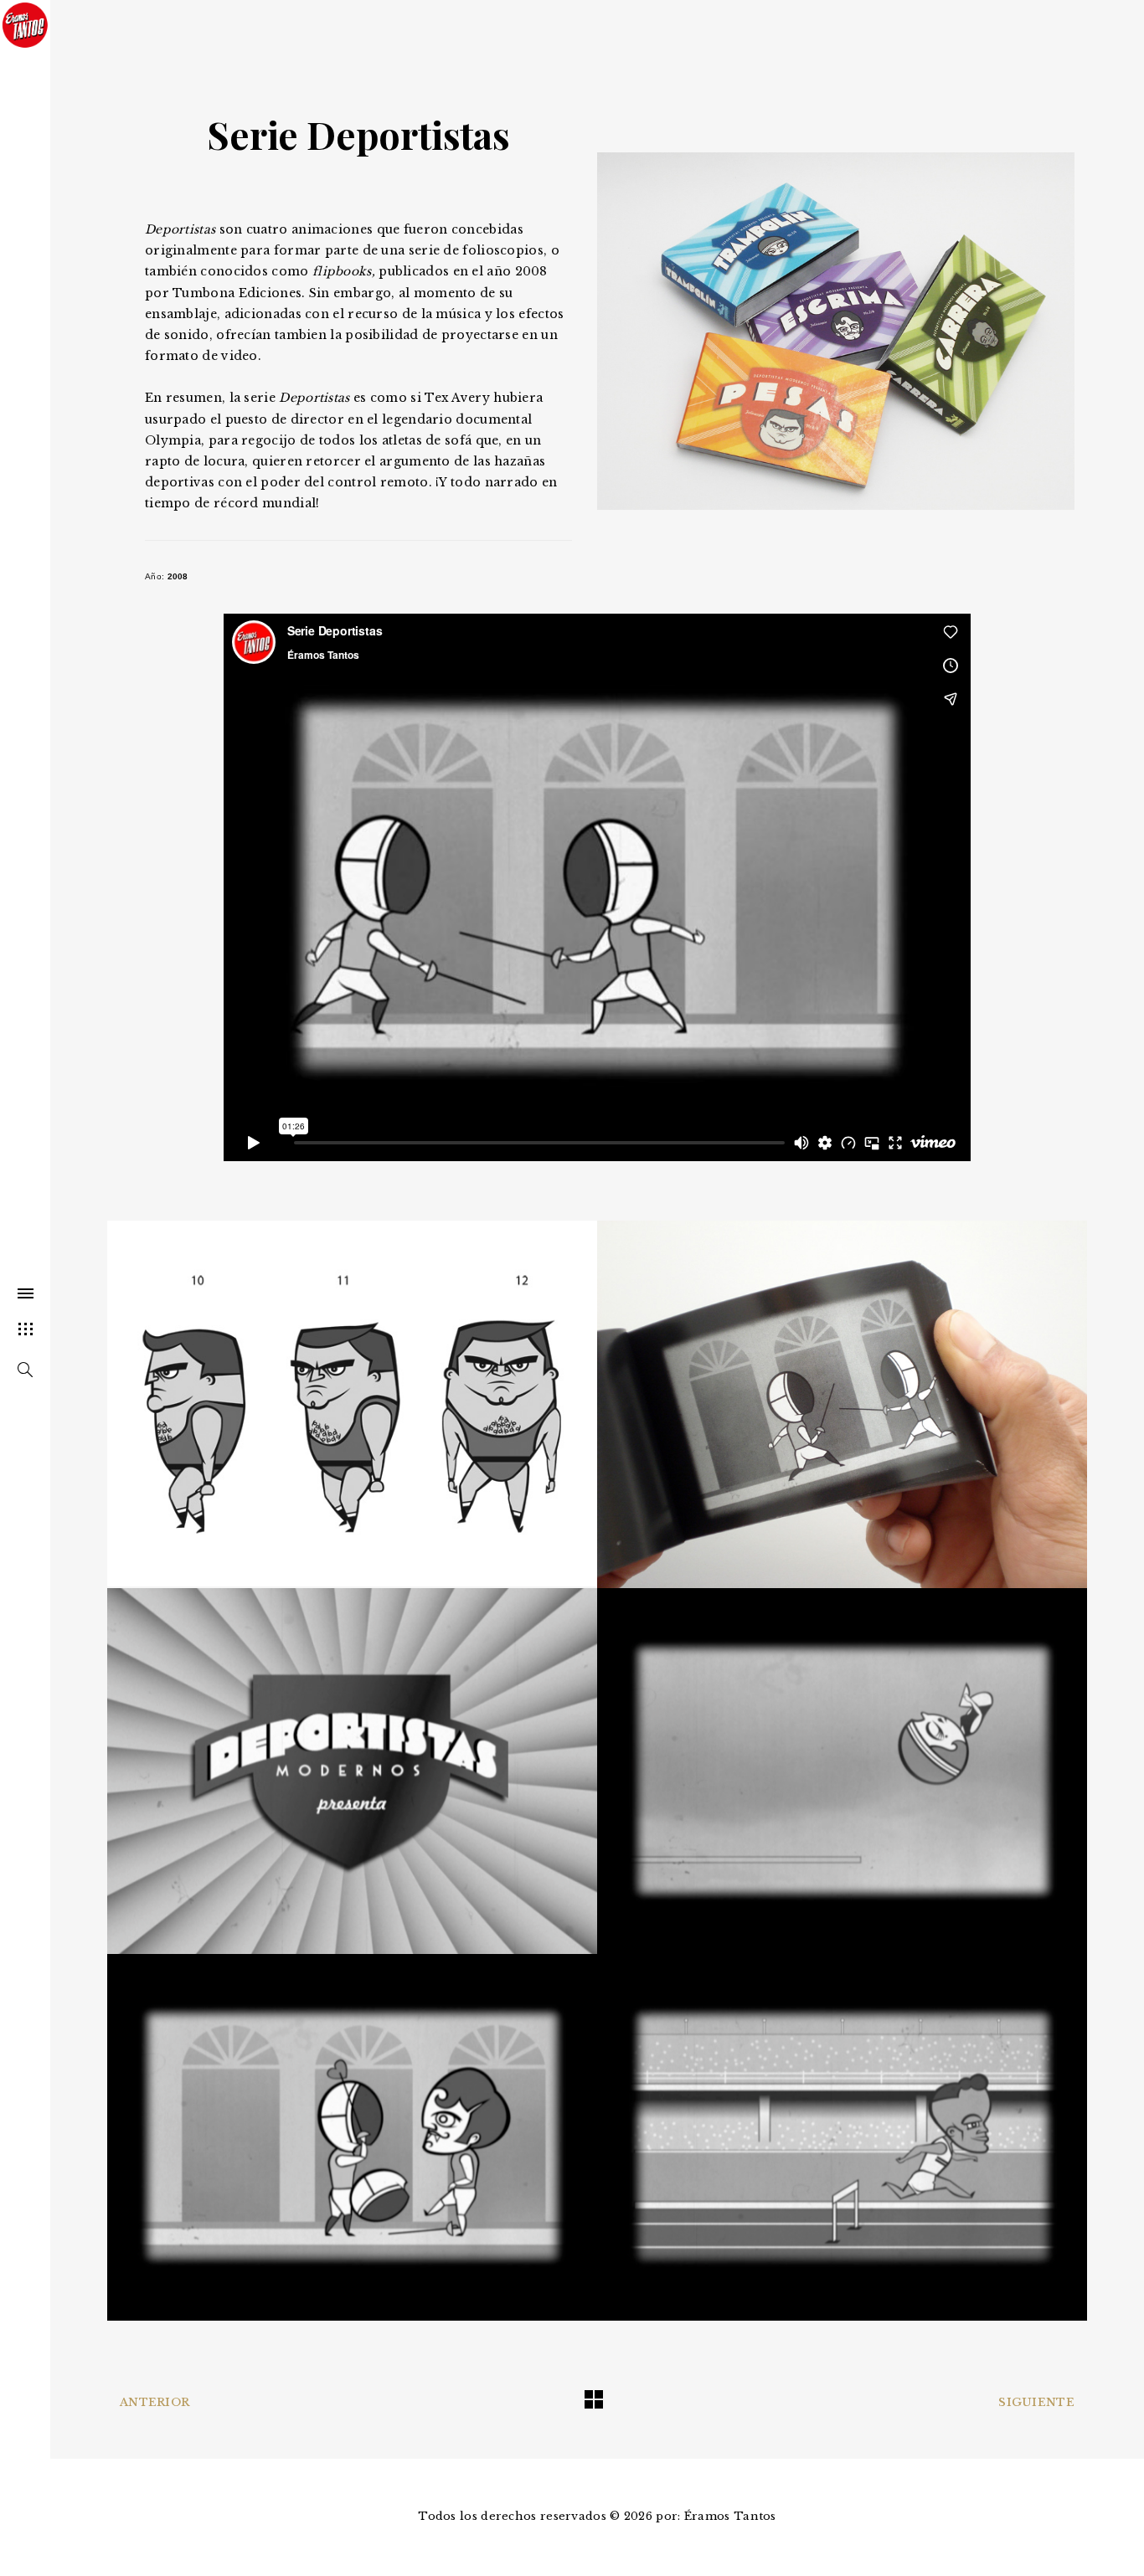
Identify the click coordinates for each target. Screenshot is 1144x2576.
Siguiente (1036, 2402)
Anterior (155, 2402)
